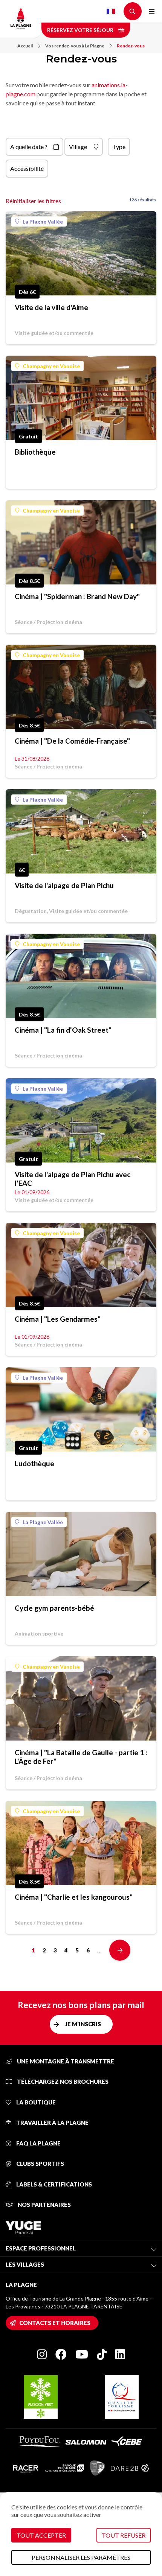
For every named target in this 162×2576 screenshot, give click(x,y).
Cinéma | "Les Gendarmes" (58, 1319)
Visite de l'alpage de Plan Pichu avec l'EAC (73, 1179)
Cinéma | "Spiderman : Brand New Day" (77, 596)
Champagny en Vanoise (51, 366)
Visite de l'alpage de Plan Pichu (64, 885)
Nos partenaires (44, 2205)
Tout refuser (124, 2535)
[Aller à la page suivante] (120, 1950)
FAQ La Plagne (38, 2143)
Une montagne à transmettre (65, 2061)
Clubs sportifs (40, 2164)
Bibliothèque (35, 452)
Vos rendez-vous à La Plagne (75, 46)
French (111, 11)
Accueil (25, 46)
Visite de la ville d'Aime (51, 307)
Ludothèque (34, 1463)
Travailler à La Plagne (52, 2123)
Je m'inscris (83, 2024)
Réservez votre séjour (81, 30)
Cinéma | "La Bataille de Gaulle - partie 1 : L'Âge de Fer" (81, 1757)
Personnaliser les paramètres (81, 2557)
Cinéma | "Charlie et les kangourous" (74, 1897)
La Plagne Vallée (43, 221)
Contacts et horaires (55, 2323)
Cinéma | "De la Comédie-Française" (72, 741)
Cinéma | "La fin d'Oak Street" (63, 1030)
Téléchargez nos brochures (62, 2081)
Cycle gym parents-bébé (54, 1608)
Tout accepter (41, 2535)
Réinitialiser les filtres (33, 201)
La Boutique (35, 2102)
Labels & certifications (53, 2184)
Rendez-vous (131, 46)
